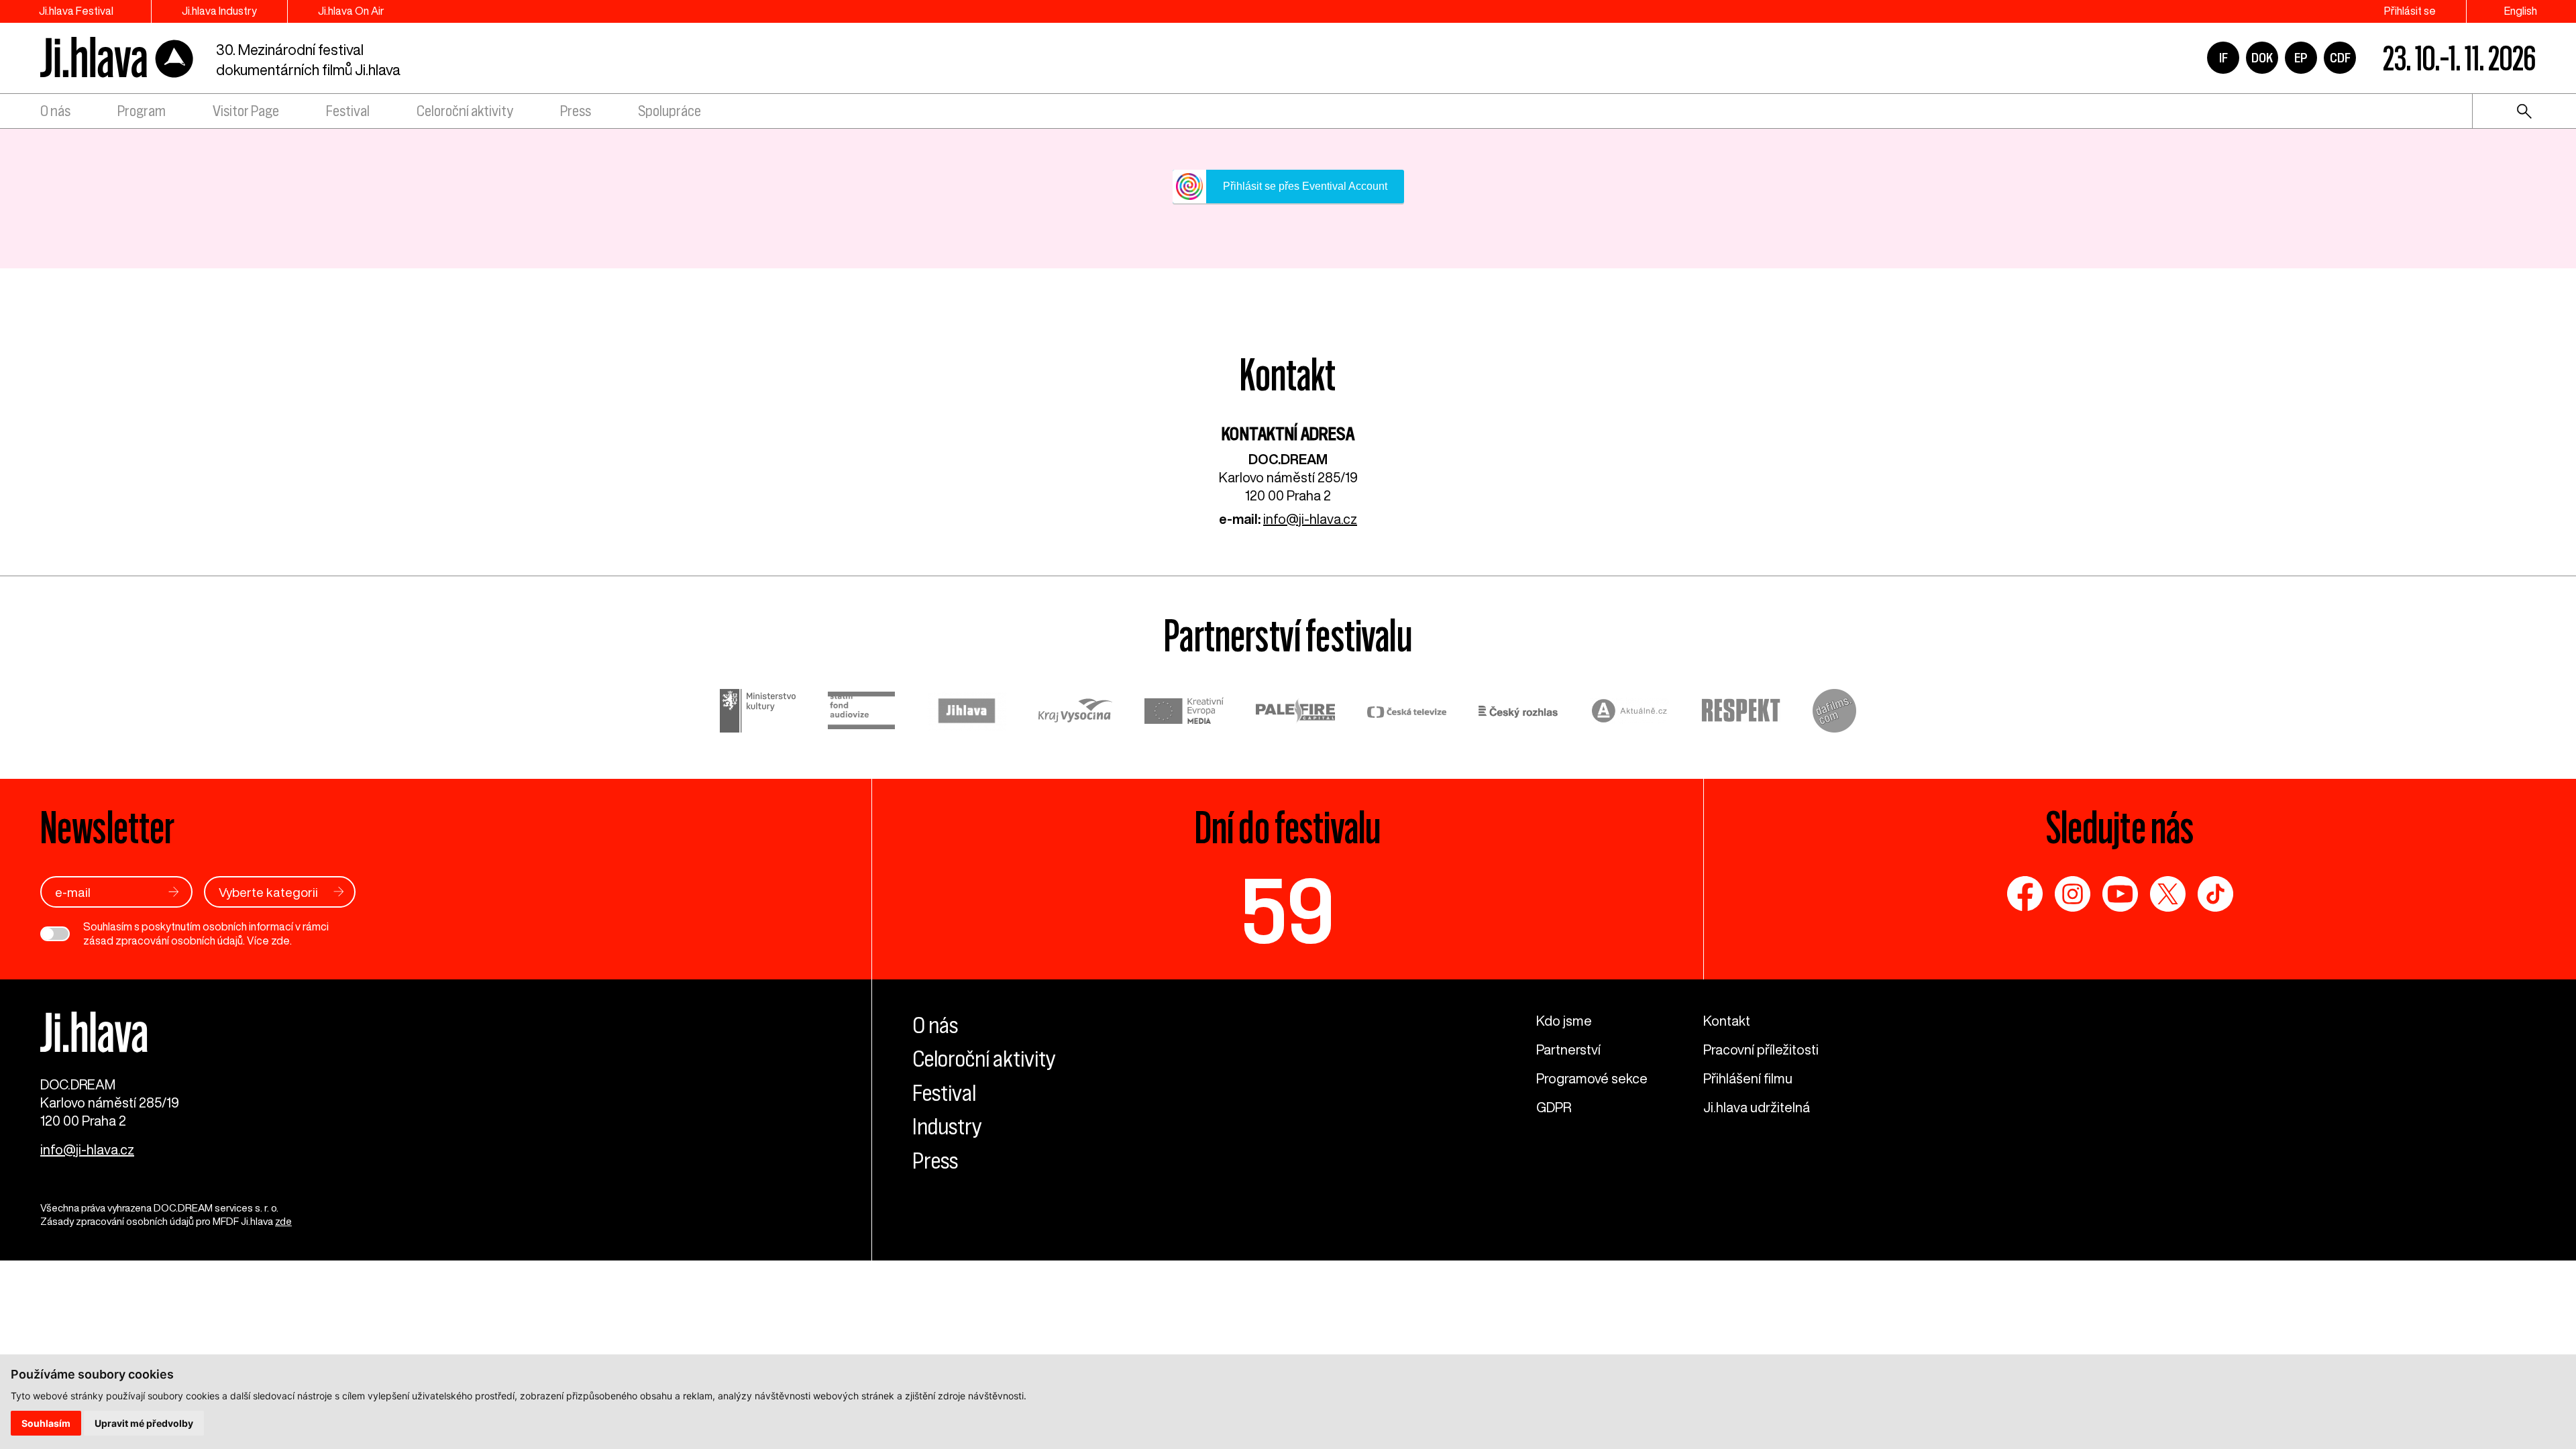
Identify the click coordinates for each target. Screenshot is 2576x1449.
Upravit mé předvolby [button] (144, 1423)
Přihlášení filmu (1748, 1078)
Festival (348, 111)
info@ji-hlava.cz (1310, 519)
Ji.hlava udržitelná (1757, 1107)
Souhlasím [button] (46, 1423)
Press (576, 111)
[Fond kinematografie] (861, 712)
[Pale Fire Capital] (1295, 713)
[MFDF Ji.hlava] (117, 58)
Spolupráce (669, 111)
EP (2301, 58)
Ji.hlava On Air (351, 11)
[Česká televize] (1407, 713)
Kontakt (1727, 1021)
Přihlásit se (2410, 11)
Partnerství (1568, 1050)
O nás (55, 111)
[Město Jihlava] (967, 713)
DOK (2262, 58)
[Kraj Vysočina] (1075, 712)
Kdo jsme (1564, 1021)
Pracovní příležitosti (1761, 1050)
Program (142, 111)
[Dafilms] (1834, 713)
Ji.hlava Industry (219, 11)
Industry (947, 1126)
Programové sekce (1592, 1078)
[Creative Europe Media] (1184, 712)
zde (280, 941)
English (2521, 11)
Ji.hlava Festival (76, 11)
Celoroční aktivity (465, 111)
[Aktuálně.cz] (1629, 713)
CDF (2340, 58)
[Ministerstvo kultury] (758, 713)
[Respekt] (1741, 712)
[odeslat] (174, 892)
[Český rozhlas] (1518, 713)
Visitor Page (246, 111)
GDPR (1554, 1107)
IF (2223, 58)
